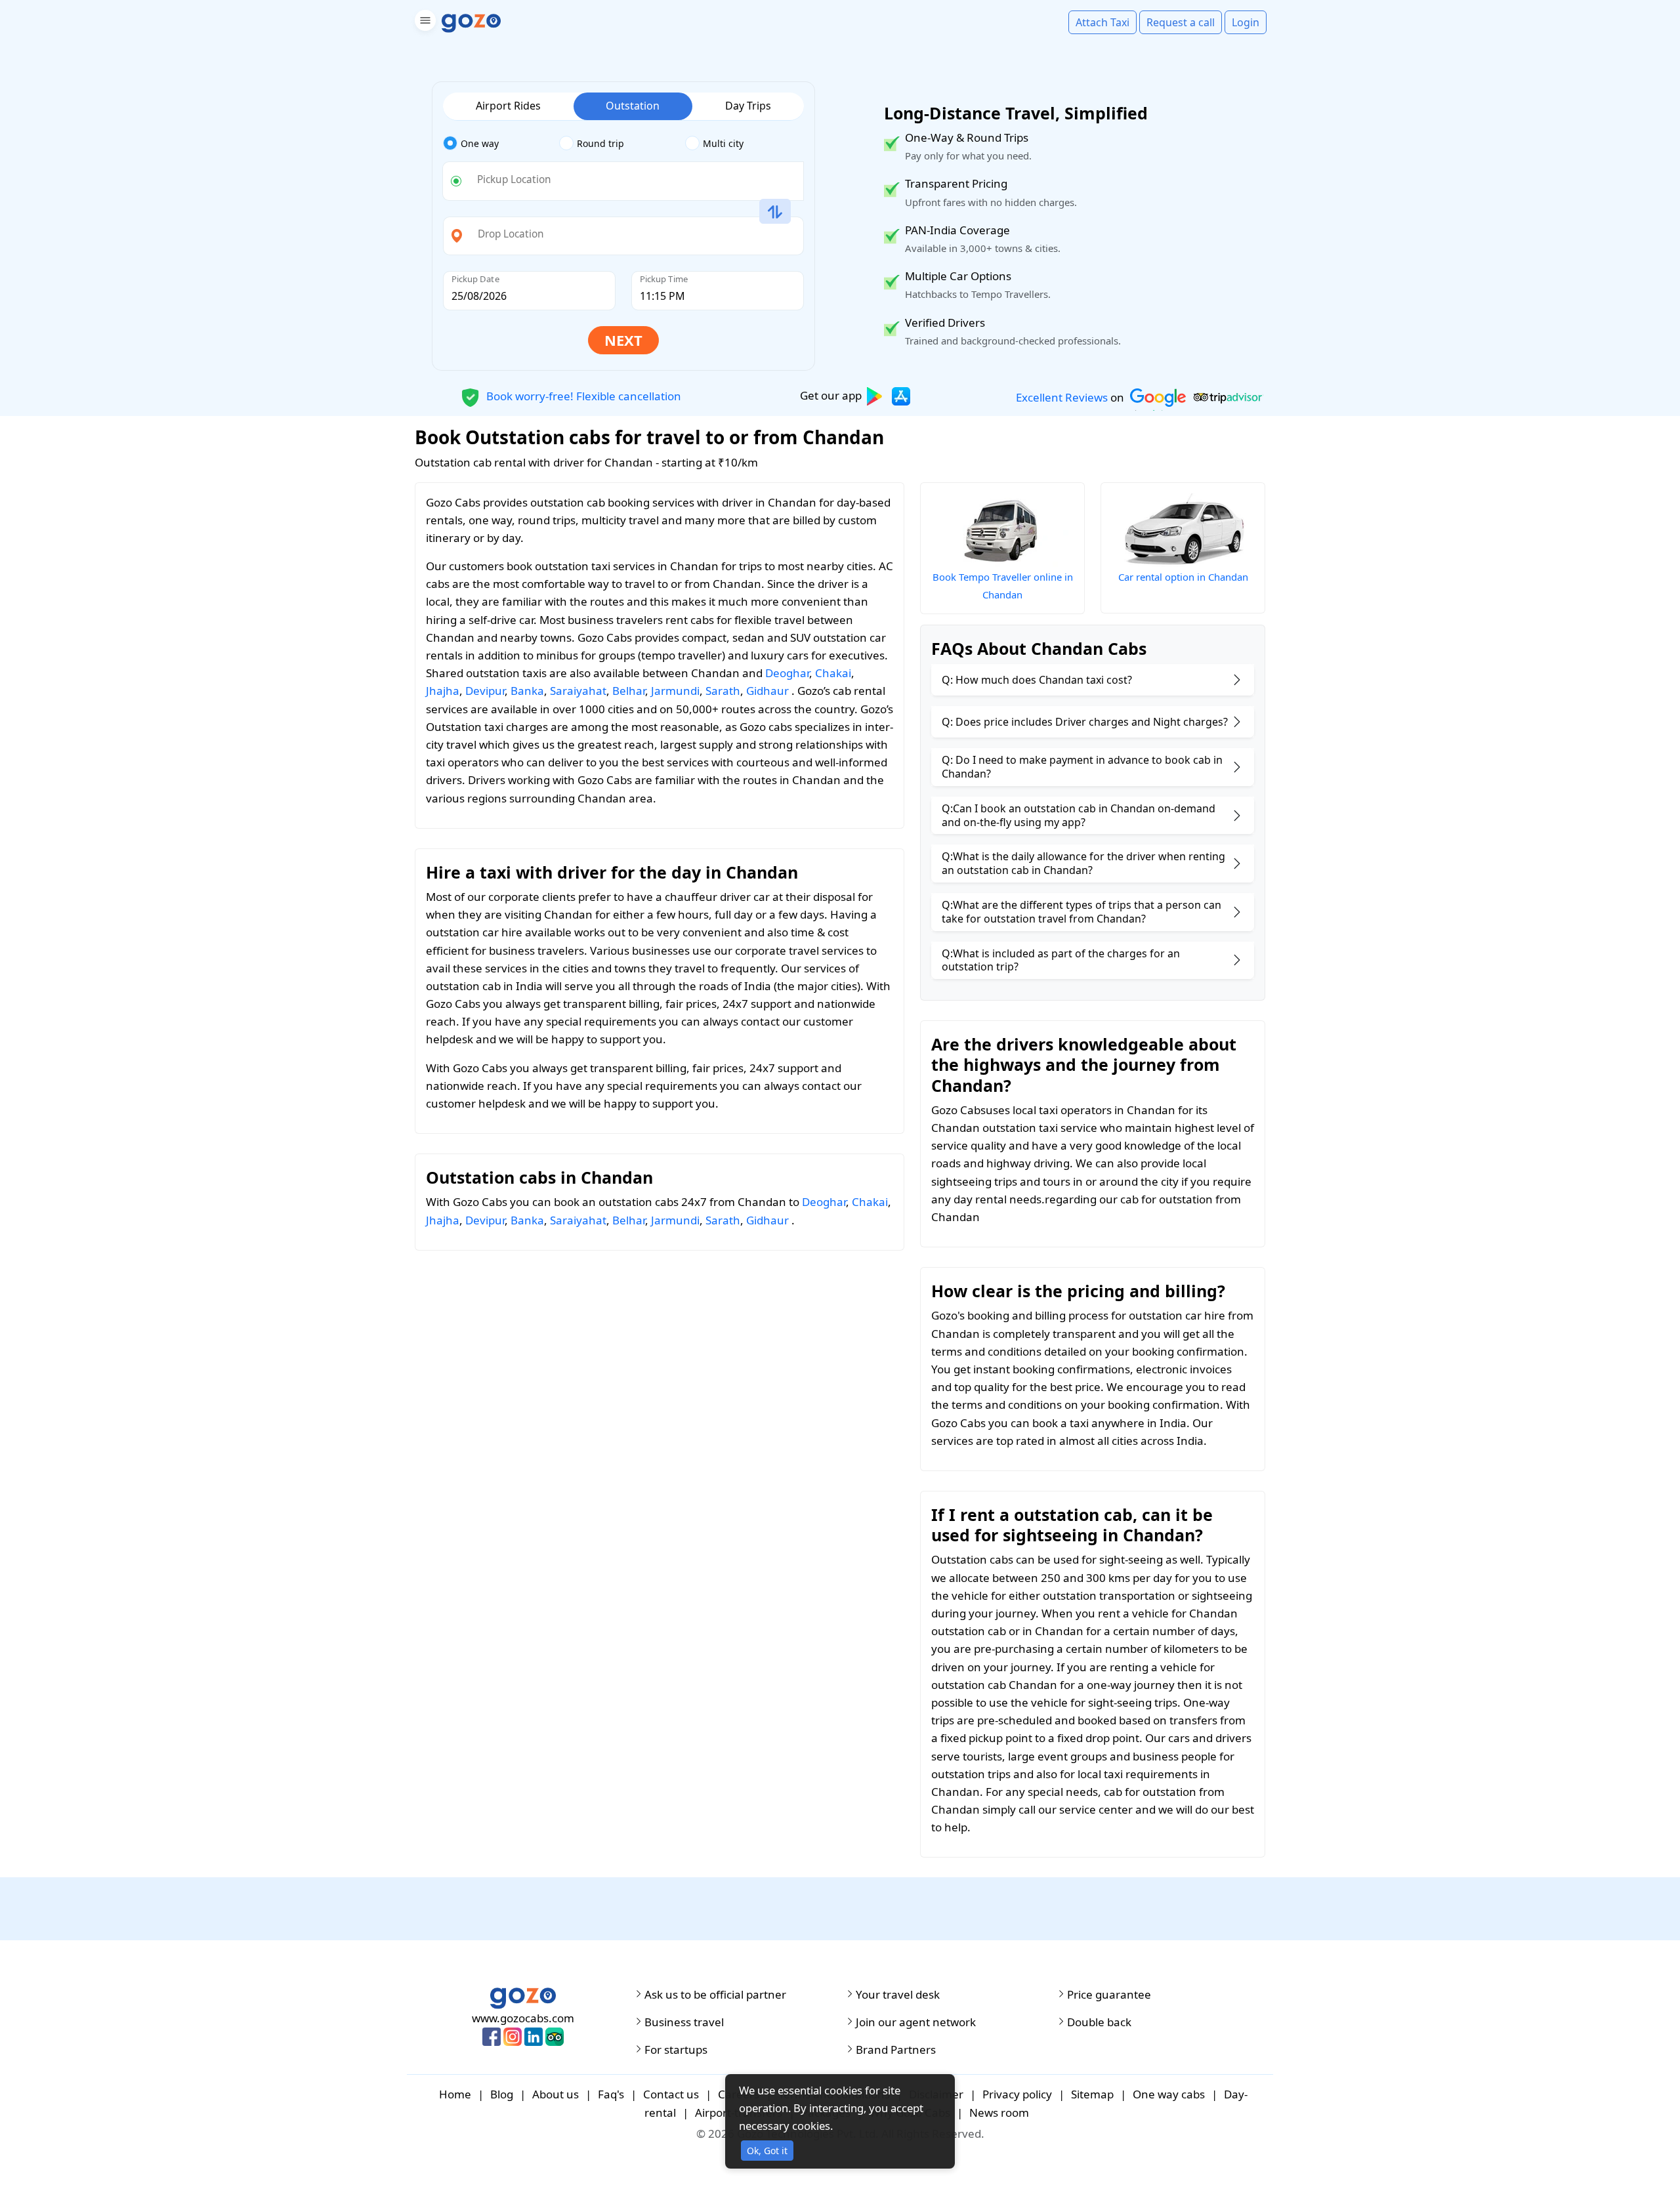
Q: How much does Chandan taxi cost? (1037, 680)
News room (999, 2112)
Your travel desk (898, 1995)
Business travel (684, 2022)
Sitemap (1092, 2094)
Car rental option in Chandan (1183, 577)
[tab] (501, 144)
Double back (1099, 2022)
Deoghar (787, 673)
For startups (676, 2050)
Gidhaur (767, 691)
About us (556, 2094)
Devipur (485, 691)
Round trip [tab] (600, 143)
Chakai (833, 673)
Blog (502, 2094)
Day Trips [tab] (748, 106)
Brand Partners (896, 2050)
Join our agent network (916, 2022)
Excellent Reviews (1062, 397)
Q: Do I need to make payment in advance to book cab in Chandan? (1082, 767)
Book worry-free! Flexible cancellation (582, 395)
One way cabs (1169, 2094)
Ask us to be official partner (715, 1995)
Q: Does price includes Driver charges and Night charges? (1085, 722)
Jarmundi (675, 691)
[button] (424, 23)
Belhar (629, 691)
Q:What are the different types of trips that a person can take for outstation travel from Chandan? (1081, 912)
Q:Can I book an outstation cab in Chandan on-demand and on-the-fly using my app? (1079, 815)
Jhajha (443, 691)
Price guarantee (1109, 1995)
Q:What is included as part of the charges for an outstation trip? (1061, 960)
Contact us (671, 2094)
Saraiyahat (578, 691)
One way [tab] (480, 143)
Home (455, 2094)
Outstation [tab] (633, 106)
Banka (527, 691)
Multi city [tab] (723, 143)
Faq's (611, 2094)
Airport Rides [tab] (508, 106)
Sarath (723, 691)
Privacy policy (1017, 2094)
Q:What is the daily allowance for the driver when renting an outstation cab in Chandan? (1083, 863)
